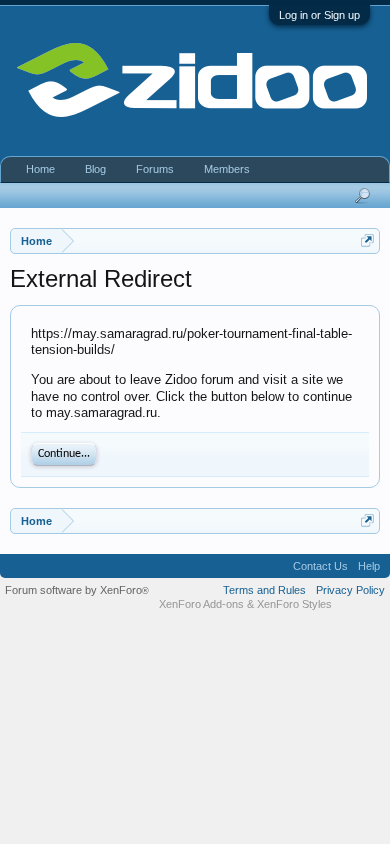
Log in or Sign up (319, 15)
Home (40, 169)
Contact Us (320, 566)
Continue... (64, 454)
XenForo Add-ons (201, 604)
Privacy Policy (350, 590)
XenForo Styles (294, 604)
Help (369, 566)
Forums (155, 169)
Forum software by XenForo (77, 590)
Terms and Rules (264, 590)
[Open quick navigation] (367, 240)
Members (227, 169)
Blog (95, 169)
